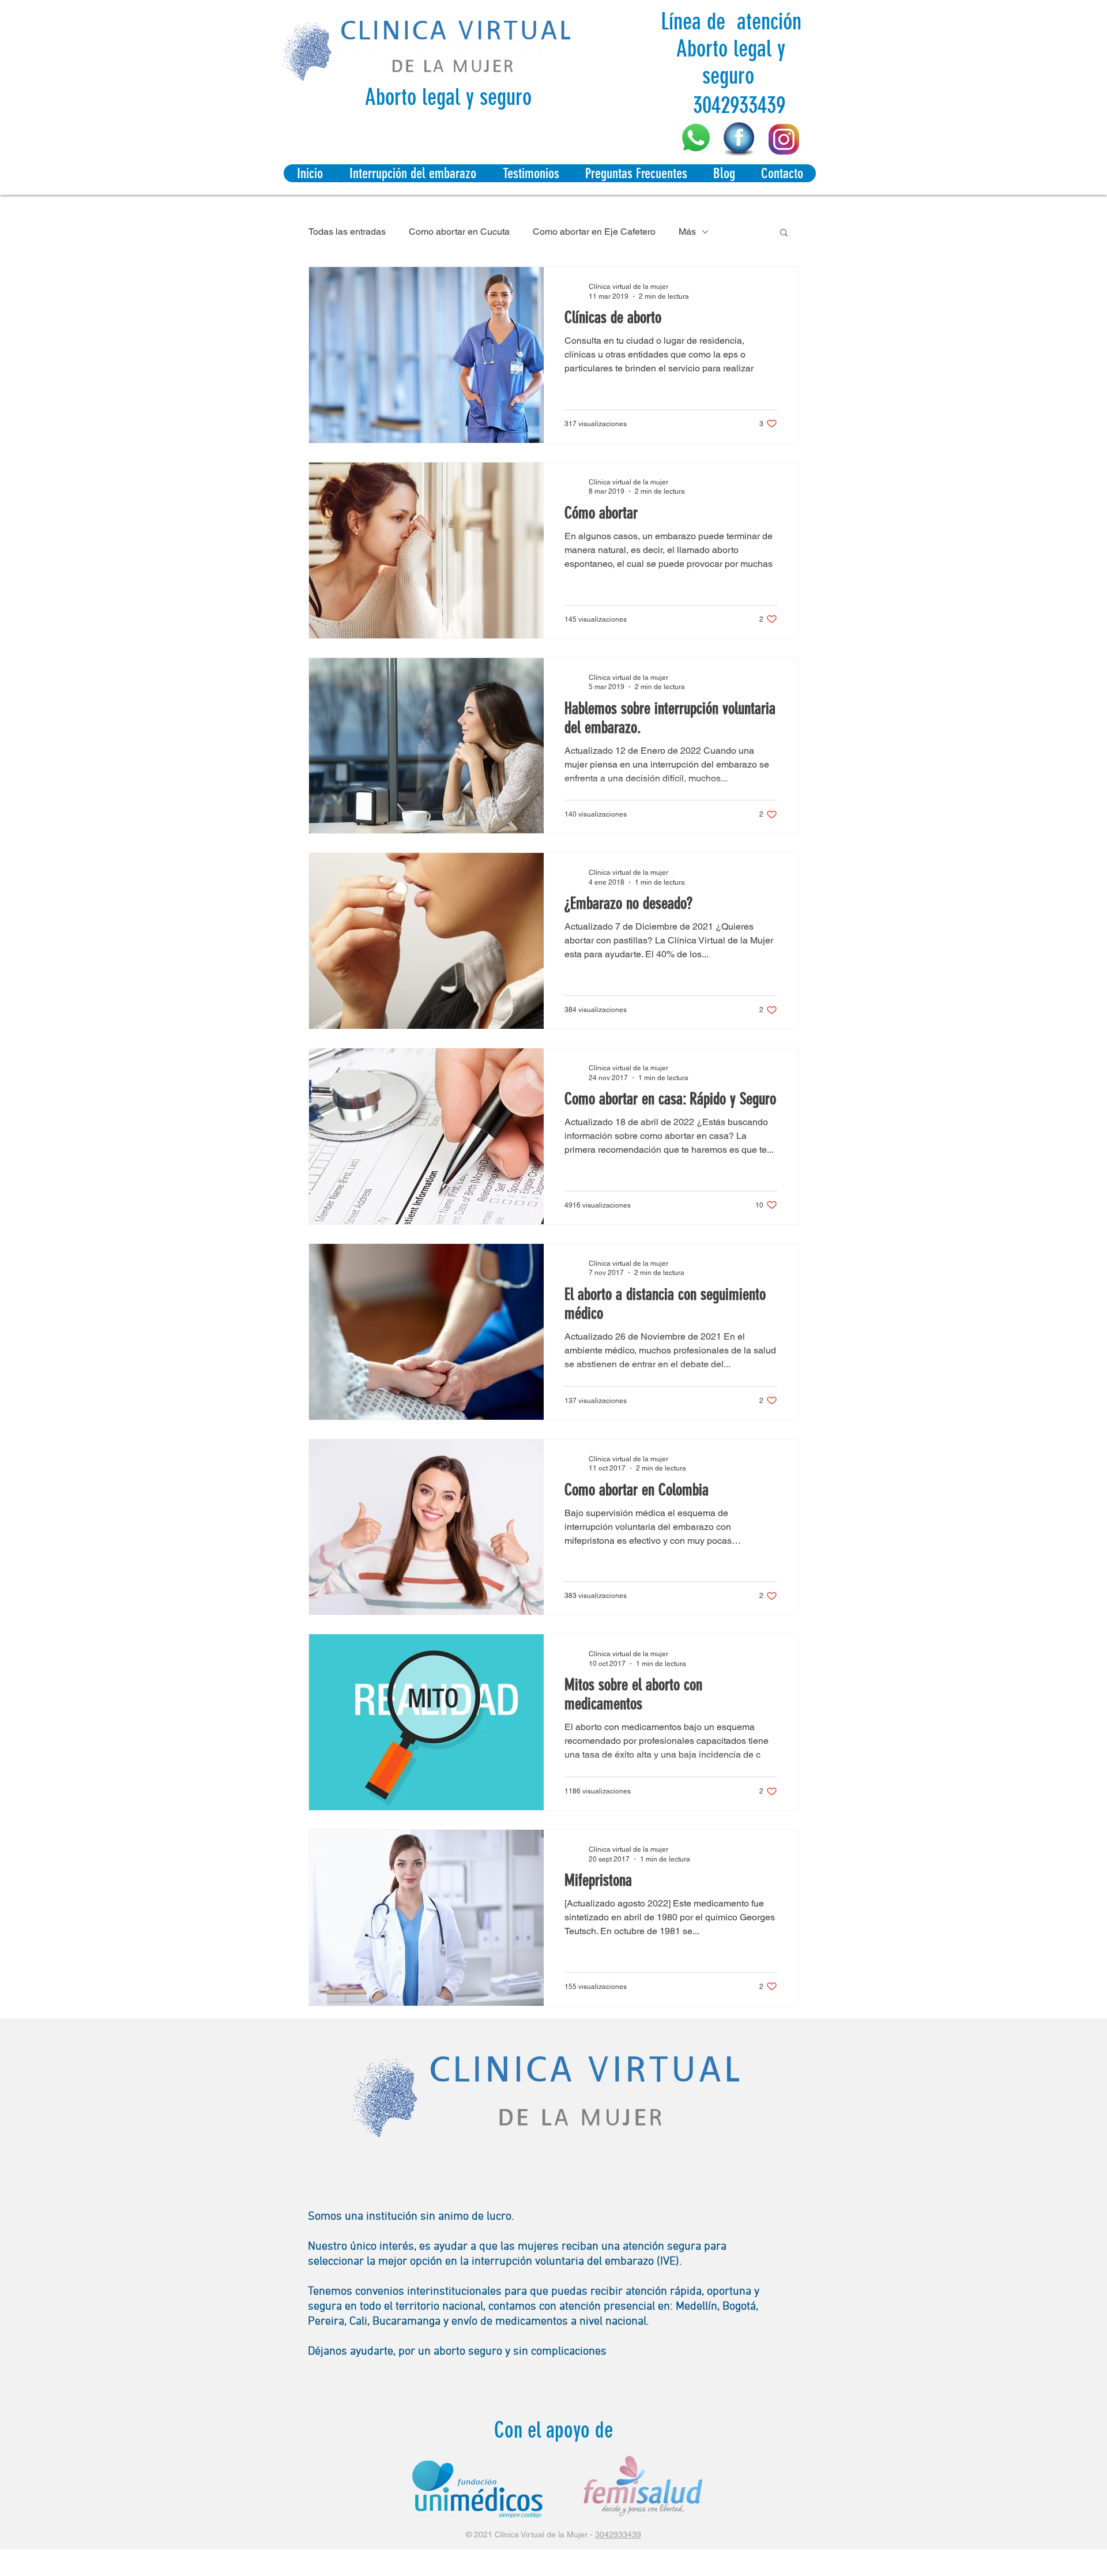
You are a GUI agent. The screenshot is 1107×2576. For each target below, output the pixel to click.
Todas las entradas (347, 232)
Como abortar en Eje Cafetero (594, 232)
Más (687, 232)
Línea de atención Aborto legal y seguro (731, 49)
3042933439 (618, 2534)
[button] (784, 233)
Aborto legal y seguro (448, 97)
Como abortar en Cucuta (459, 232)
